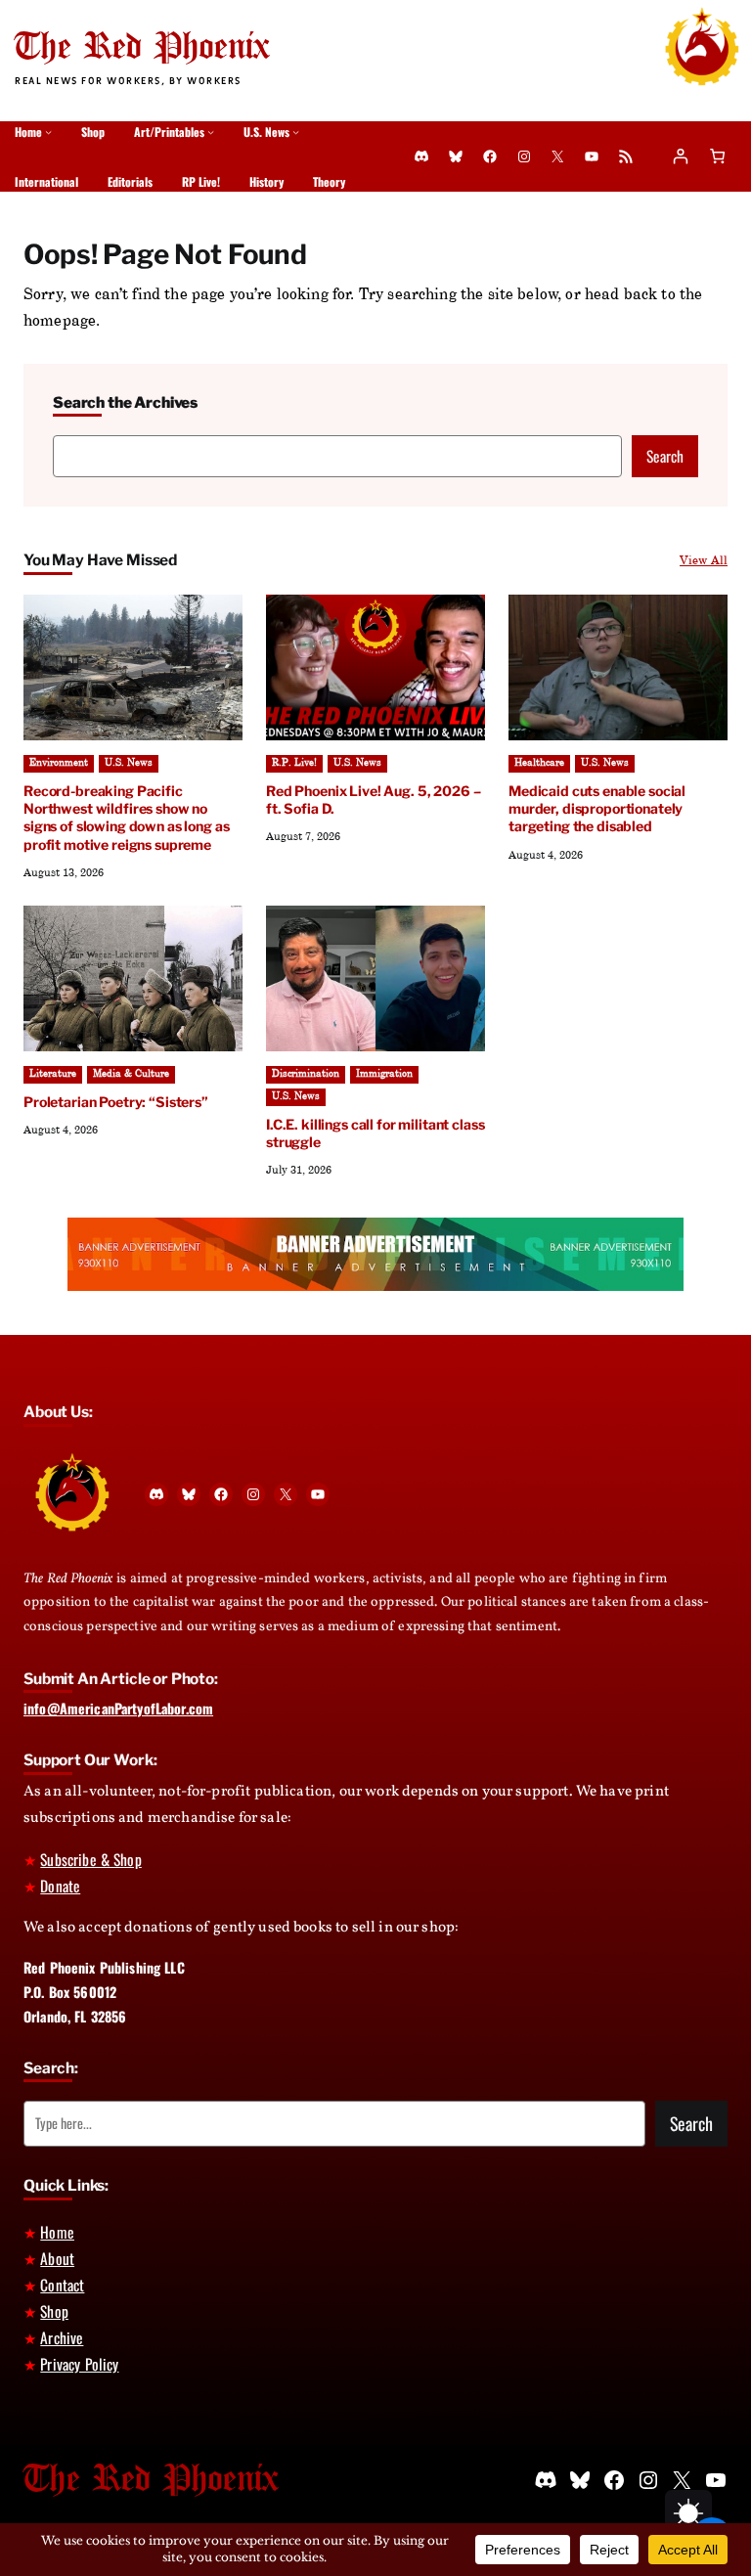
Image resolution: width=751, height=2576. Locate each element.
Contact (62, 2285)
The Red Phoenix (142, 48)
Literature (53, 1074)
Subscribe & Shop (90, 1859)
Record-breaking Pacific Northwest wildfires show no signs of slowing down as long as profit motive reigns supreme (127, 817)
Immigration (384, 1074)
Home (57, 2232)
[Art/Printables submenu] (211, 132)
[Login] (680, 157)
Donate (60, 1886)
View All (704, 560)
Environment (59, 763)
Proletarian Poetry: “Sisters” (116, 1102)
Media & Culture (131, 1074)
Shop (54, 2311)
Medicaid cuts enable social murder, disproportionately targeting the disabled (597, 808)
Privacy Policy (79, 2364)
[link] (717, 157)
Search (665, 456)
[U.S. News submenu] (296, 132)
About (57, 2258)
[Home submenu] (48, 132)
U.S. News (129, 763)
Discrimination (306, 1074)
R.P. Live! (294, 763)
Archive (62, 2337)
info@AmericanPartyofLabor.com (118, 1708)
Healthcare (539, 763)
